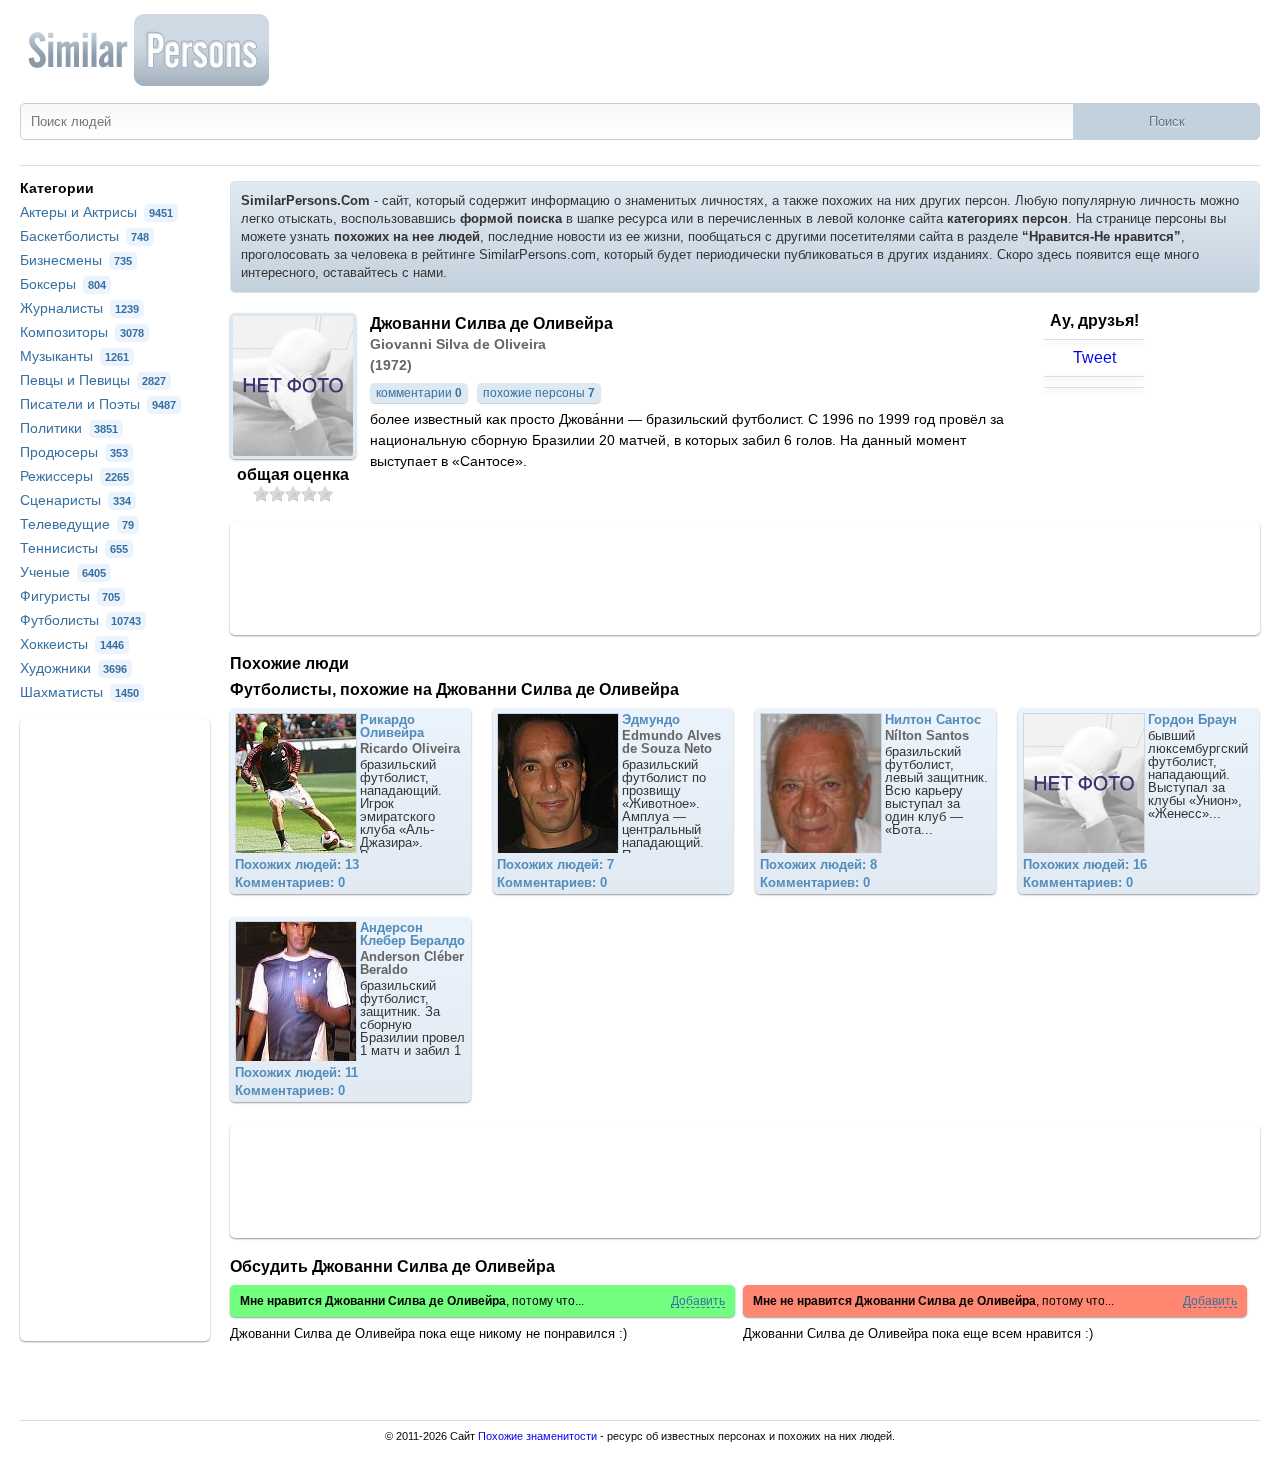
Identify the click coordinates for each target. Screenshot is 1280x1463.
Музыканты (74, 356)
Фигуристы (70, 596)
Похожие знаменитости (537, 1436)
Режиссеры (74, 476)
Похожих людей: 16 (1085, 864)
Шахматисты (79, 692)
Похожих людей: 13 (297, 864)
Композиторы (82, 332)
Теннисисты (74, 548)
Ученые (63, 572)
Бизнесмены (76, 260)
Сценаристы (75, 500)
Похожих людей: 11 (296, 1072)
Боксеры (63, 284)
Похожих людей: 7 (555, 864)
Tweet (1094, 357)
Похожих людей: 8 (818, 864)
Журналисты (79, 308)
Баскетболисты (84, 236)
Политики (69, 428)
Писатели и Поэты (98, 404)
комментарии (419, 393)
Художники (73, 668)
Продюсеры (74, 452)
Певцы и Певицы (93, 380)
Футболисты (80, 620)
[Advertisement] (745, 577)
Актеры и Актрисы (96, 212)
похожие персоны (539, 393)
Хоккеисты (72, 644)
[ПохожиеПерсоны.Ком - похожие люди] (150, 50)
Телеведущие (77, 524)
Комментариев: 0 (290, 882)
